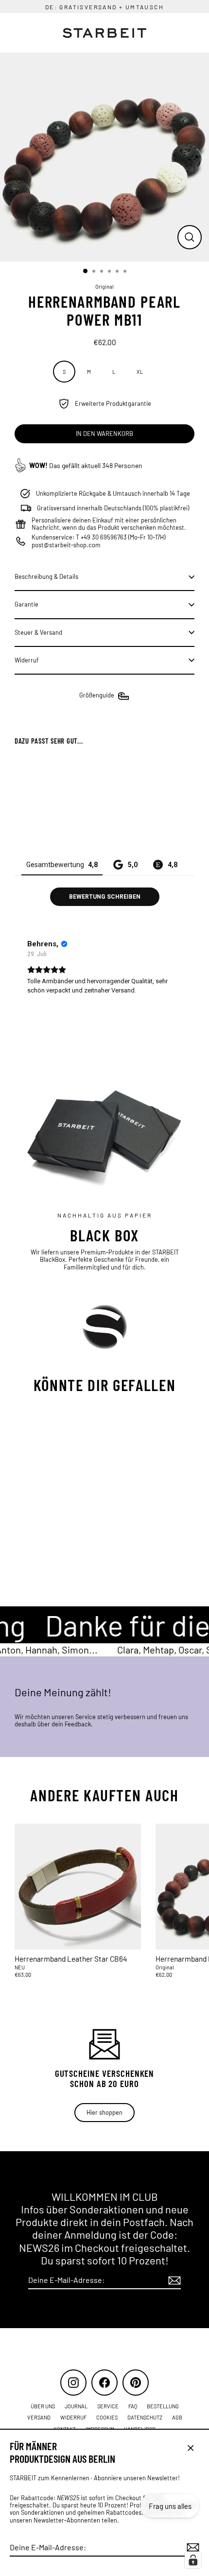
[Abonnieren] (192, 2548)
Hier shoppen (104, 2112)
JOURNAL (76, 2406)
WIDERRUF (73, 2417)
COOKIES (107, 2417)
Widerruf (27, 660)
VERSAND (39, 2417)
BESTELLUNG (163, 2406)
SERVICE (108, 2406)
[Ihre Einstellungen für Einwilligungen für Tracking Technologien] (193, 2560)
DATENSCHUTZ (145, 2417)
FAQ (133, 2406)
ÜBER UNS (43, 2406)
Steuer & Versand (38, 632)
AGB (177, 2417)
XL (140, 372)
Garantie (26, 604)
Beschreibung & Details (46, 576)
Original (104, 287)
